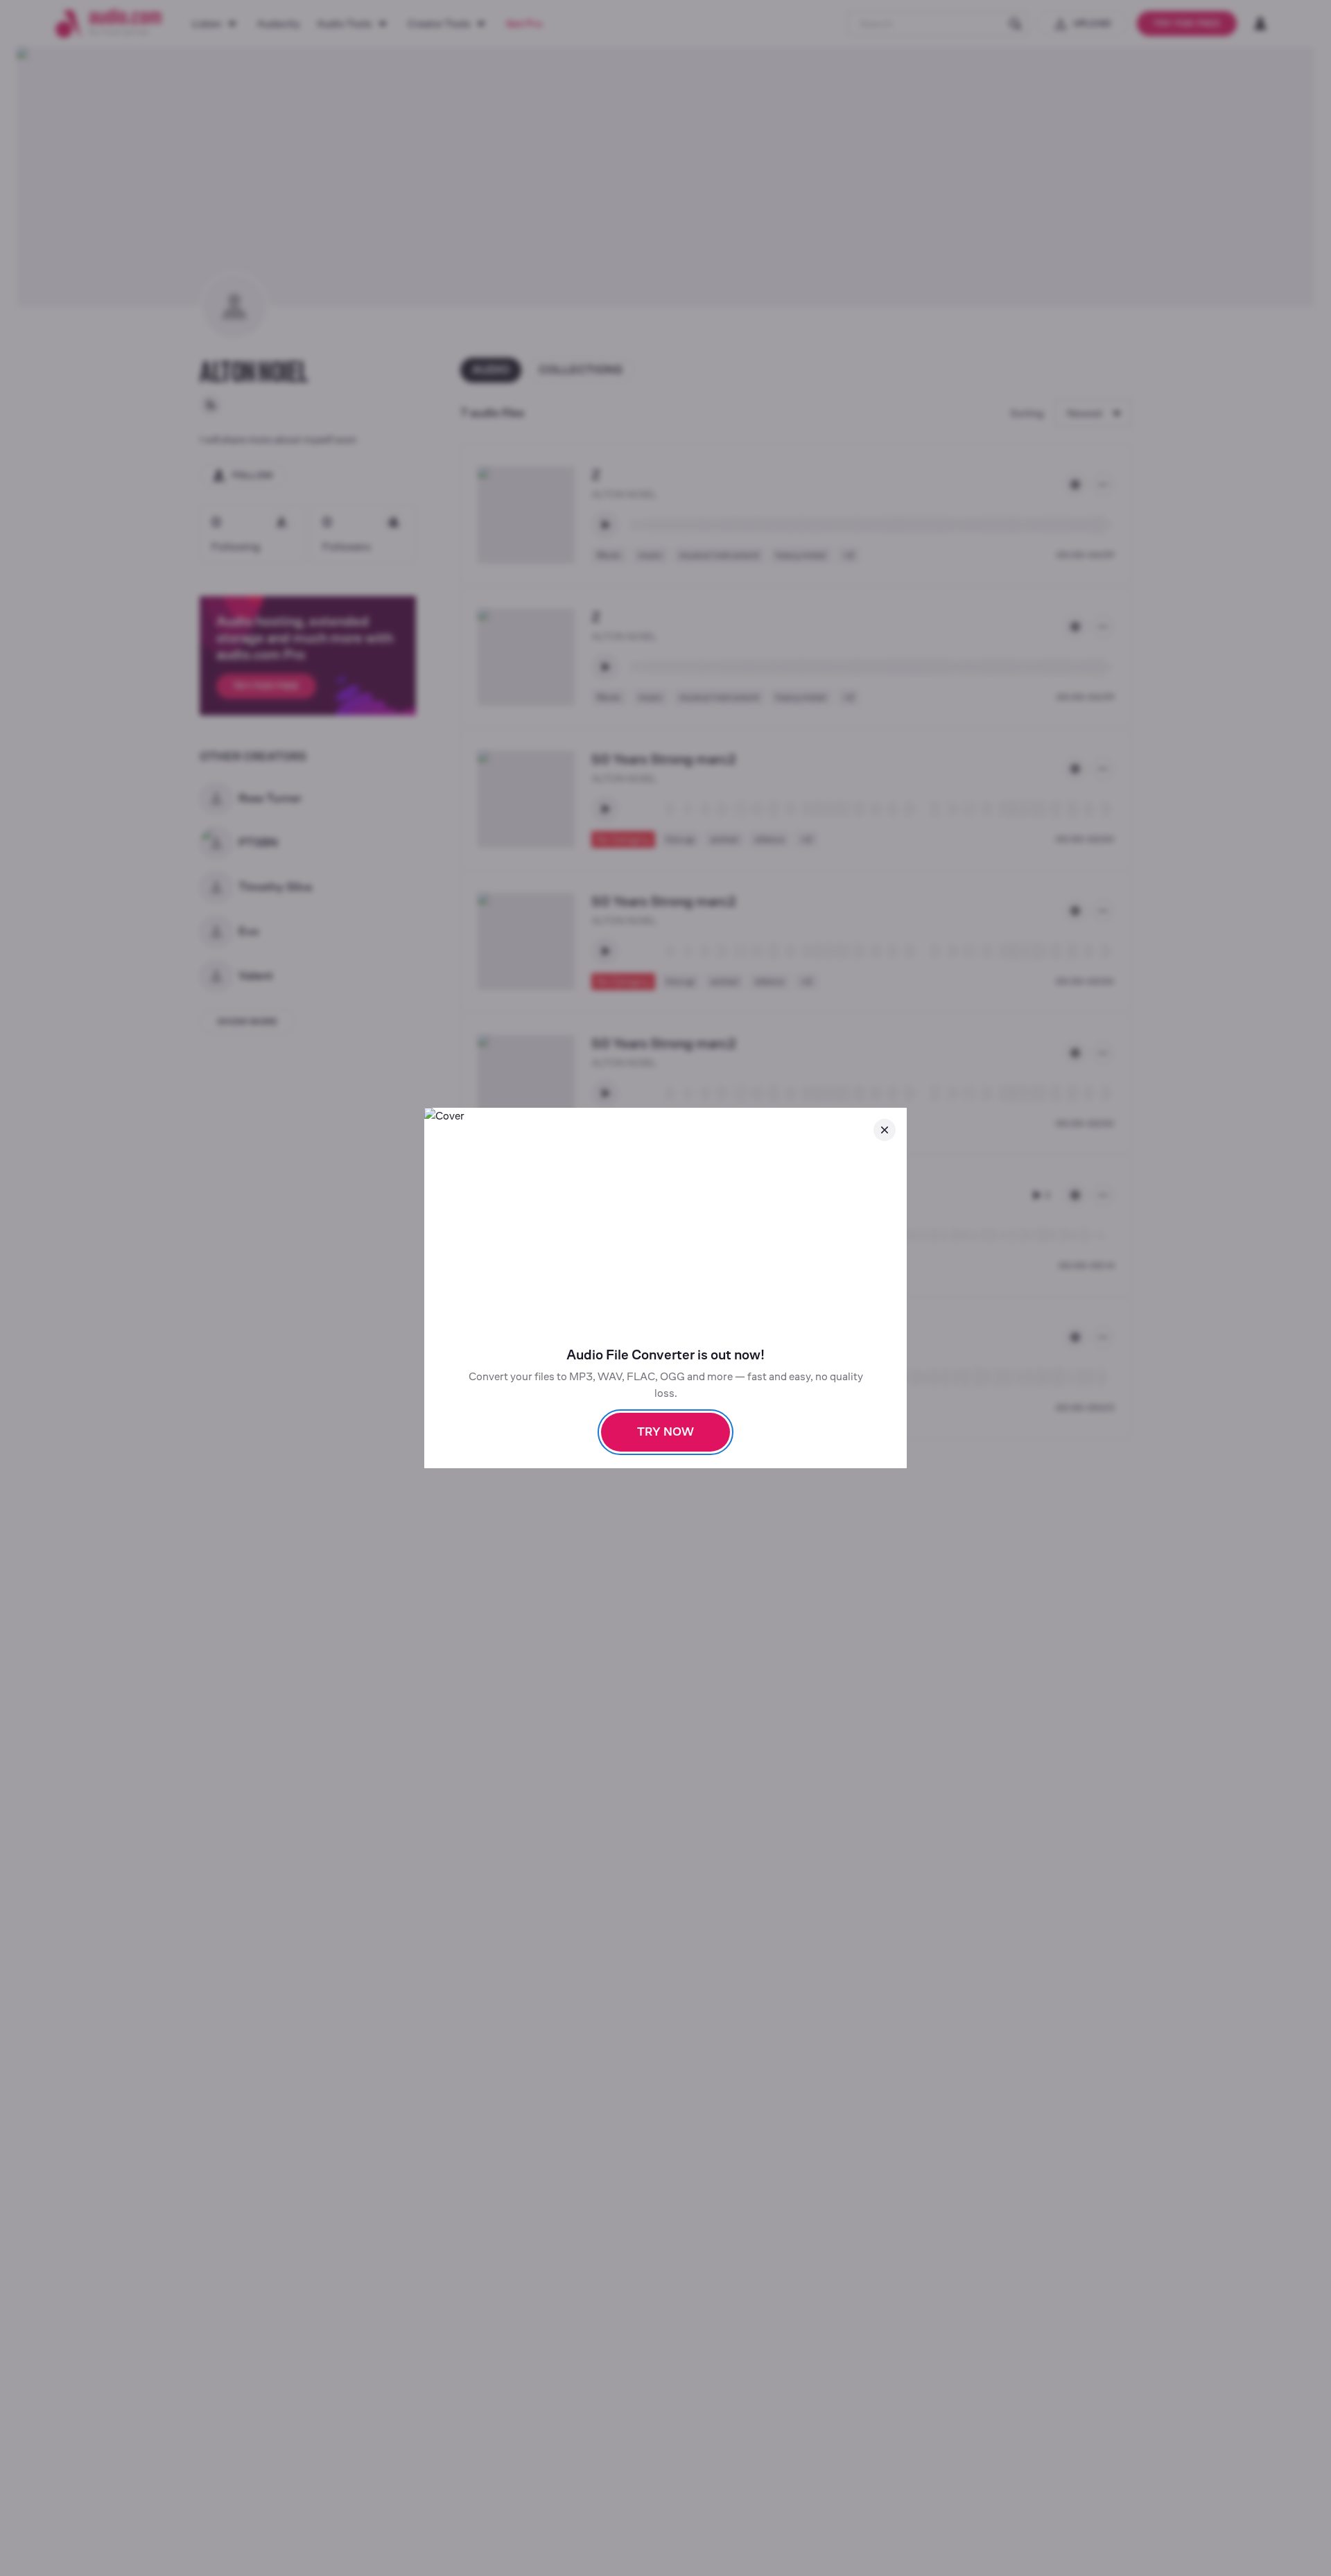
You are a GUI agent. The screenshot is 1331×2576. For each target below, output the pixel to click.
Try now (665, 1432)
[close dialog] (885, 1130)
